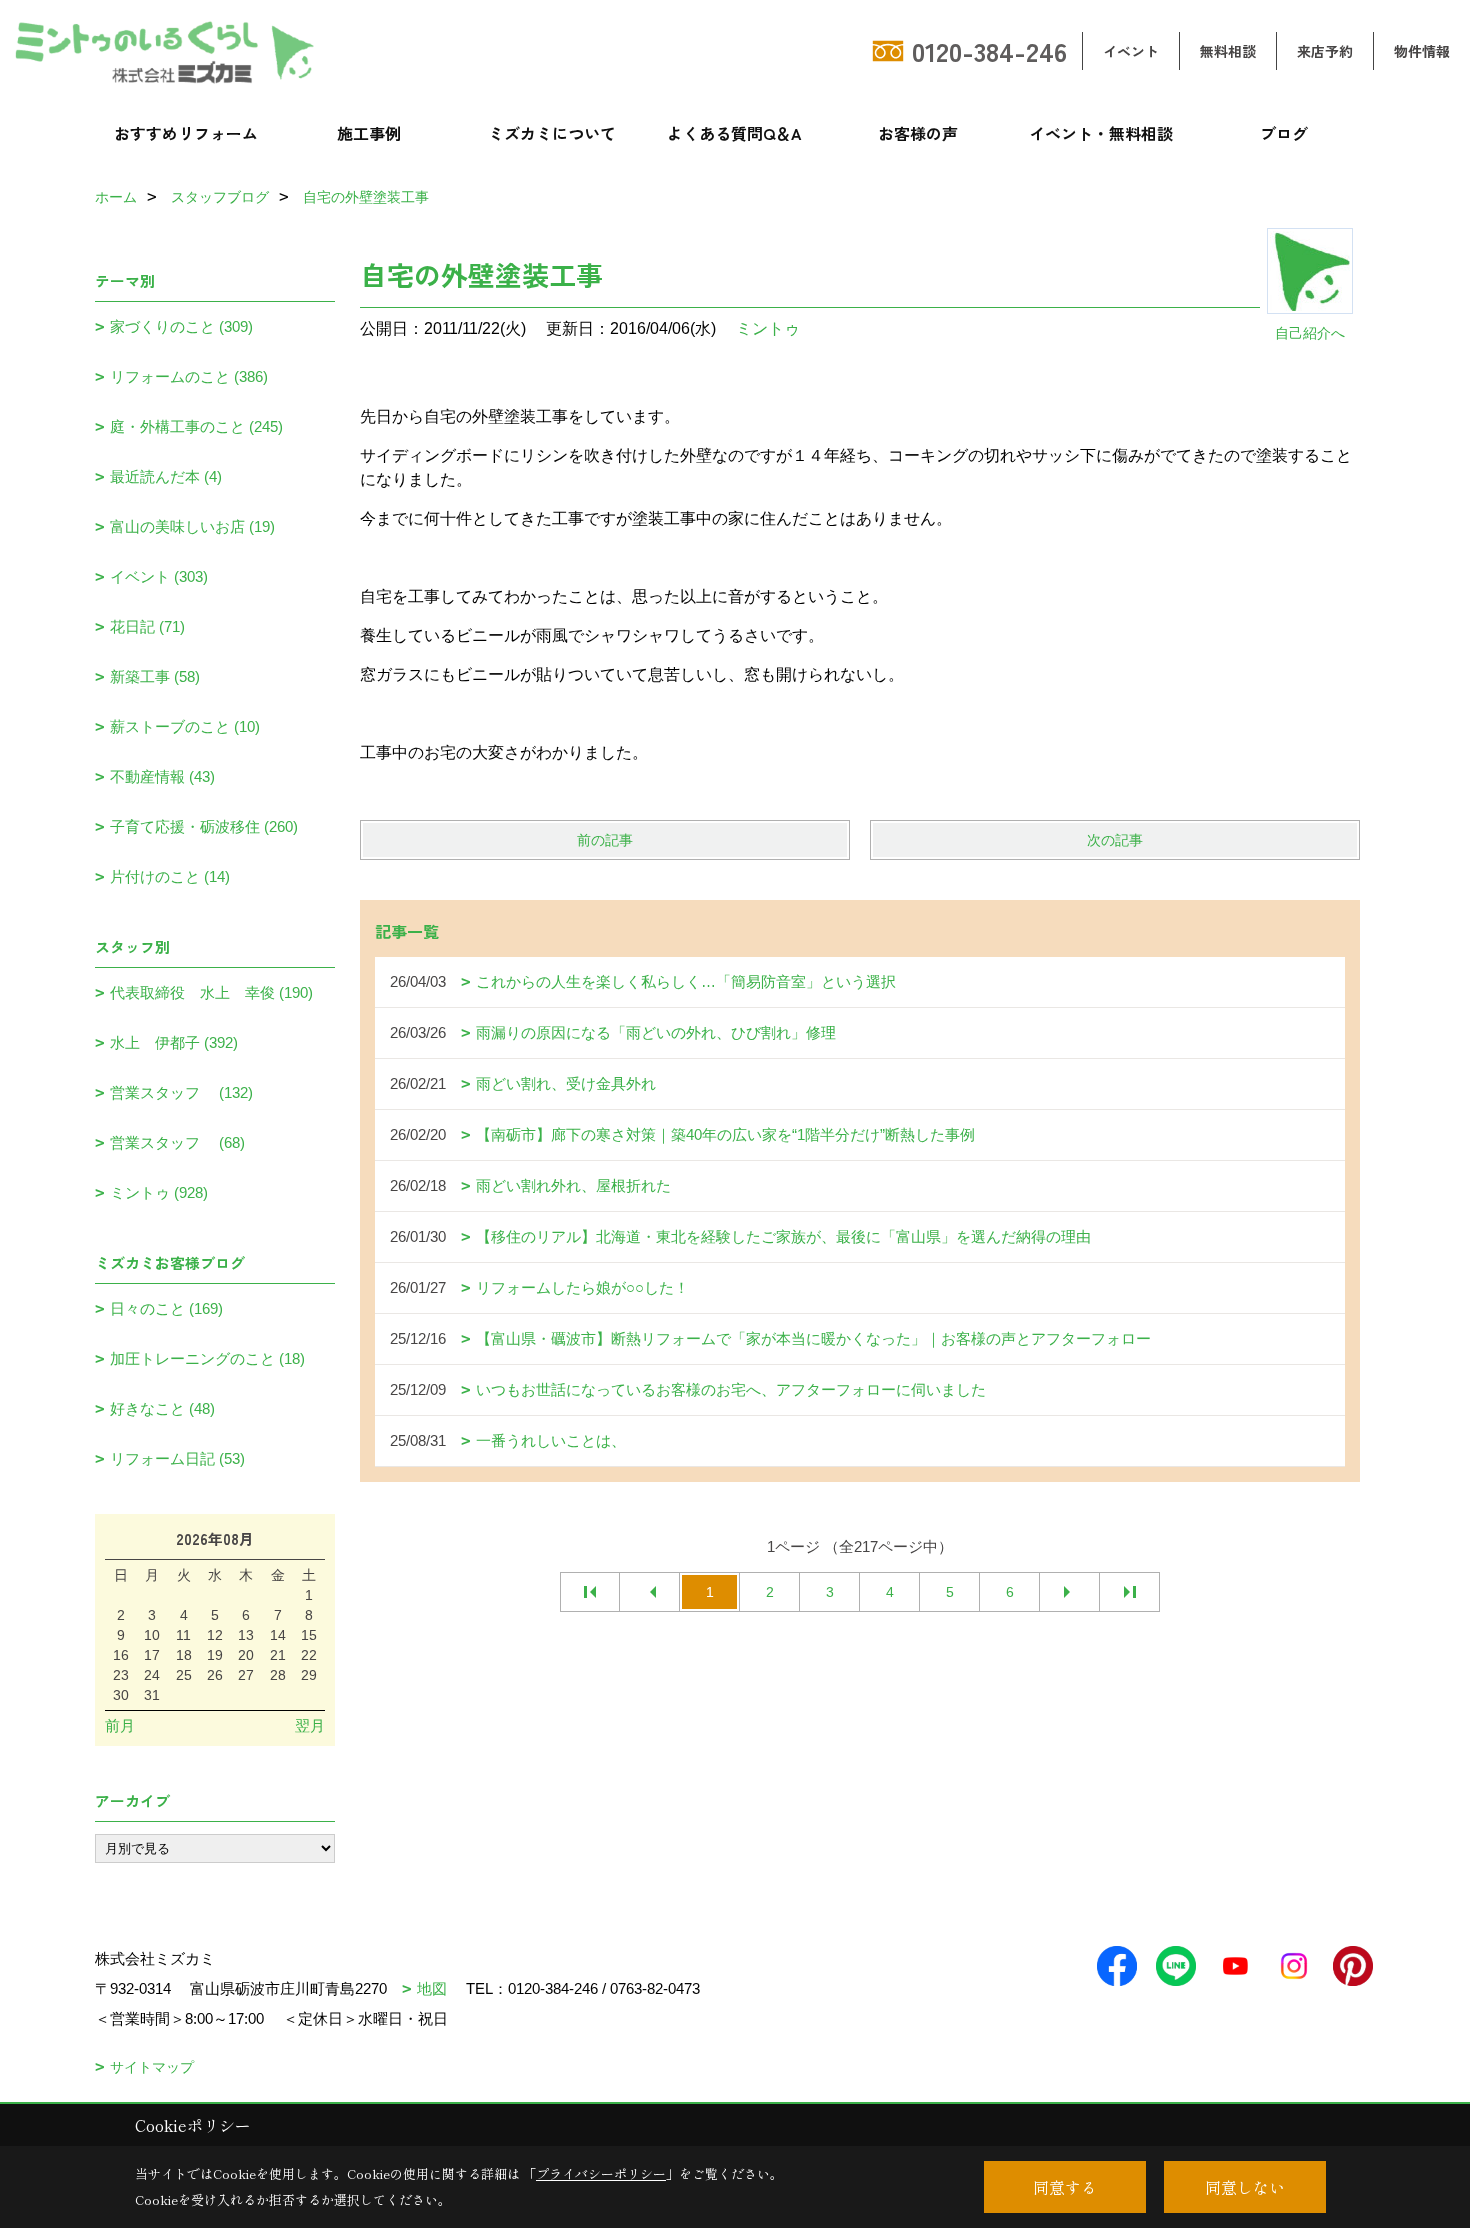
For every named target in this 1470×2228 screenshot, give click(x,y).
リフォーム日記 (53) (177, 1458)
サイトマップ (152, 2067)
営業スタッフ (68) (177, 1142)
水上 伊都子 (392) (174, 1042)
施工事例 (369, 133)
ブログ (1284, 133)
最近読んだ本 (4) (166, 476)
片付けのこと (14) (170, 876)
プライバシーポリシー (601, 2173)
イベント (1131, 51)
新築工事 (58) (155, 676)
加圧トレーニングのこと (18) (207, 1358)
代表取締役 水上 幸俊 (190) (211, 992)
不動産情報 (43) (162, 776)
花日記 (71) (147, 626)
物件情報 (1422, 51)
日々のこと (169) (166, 1308)
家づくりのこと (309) (181, 326)
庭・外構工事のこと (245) (196, 426)
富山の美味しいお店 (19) (192, 526)
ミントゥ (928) (159, 1192)
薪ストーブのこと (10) (185, 726)
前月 (120, 1725)
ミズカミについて (552, 133)
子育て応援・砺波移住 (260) (204, 826)
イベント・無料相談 (1101, 133)
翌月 (310, 1725)
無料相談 (1228, 51)
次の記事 (1115, 840)
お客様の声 (918, 133)
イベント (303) (159, 576)
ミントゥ (768, 328)
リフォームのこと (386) (189, 376)
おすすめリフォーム (186, 133)
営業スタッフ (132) (181, 1092)
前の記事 (605, 840)
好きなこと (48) (162, 1408)
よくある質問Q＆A (734, 133)
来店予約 (1325, 51)
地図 (432, 1988)
